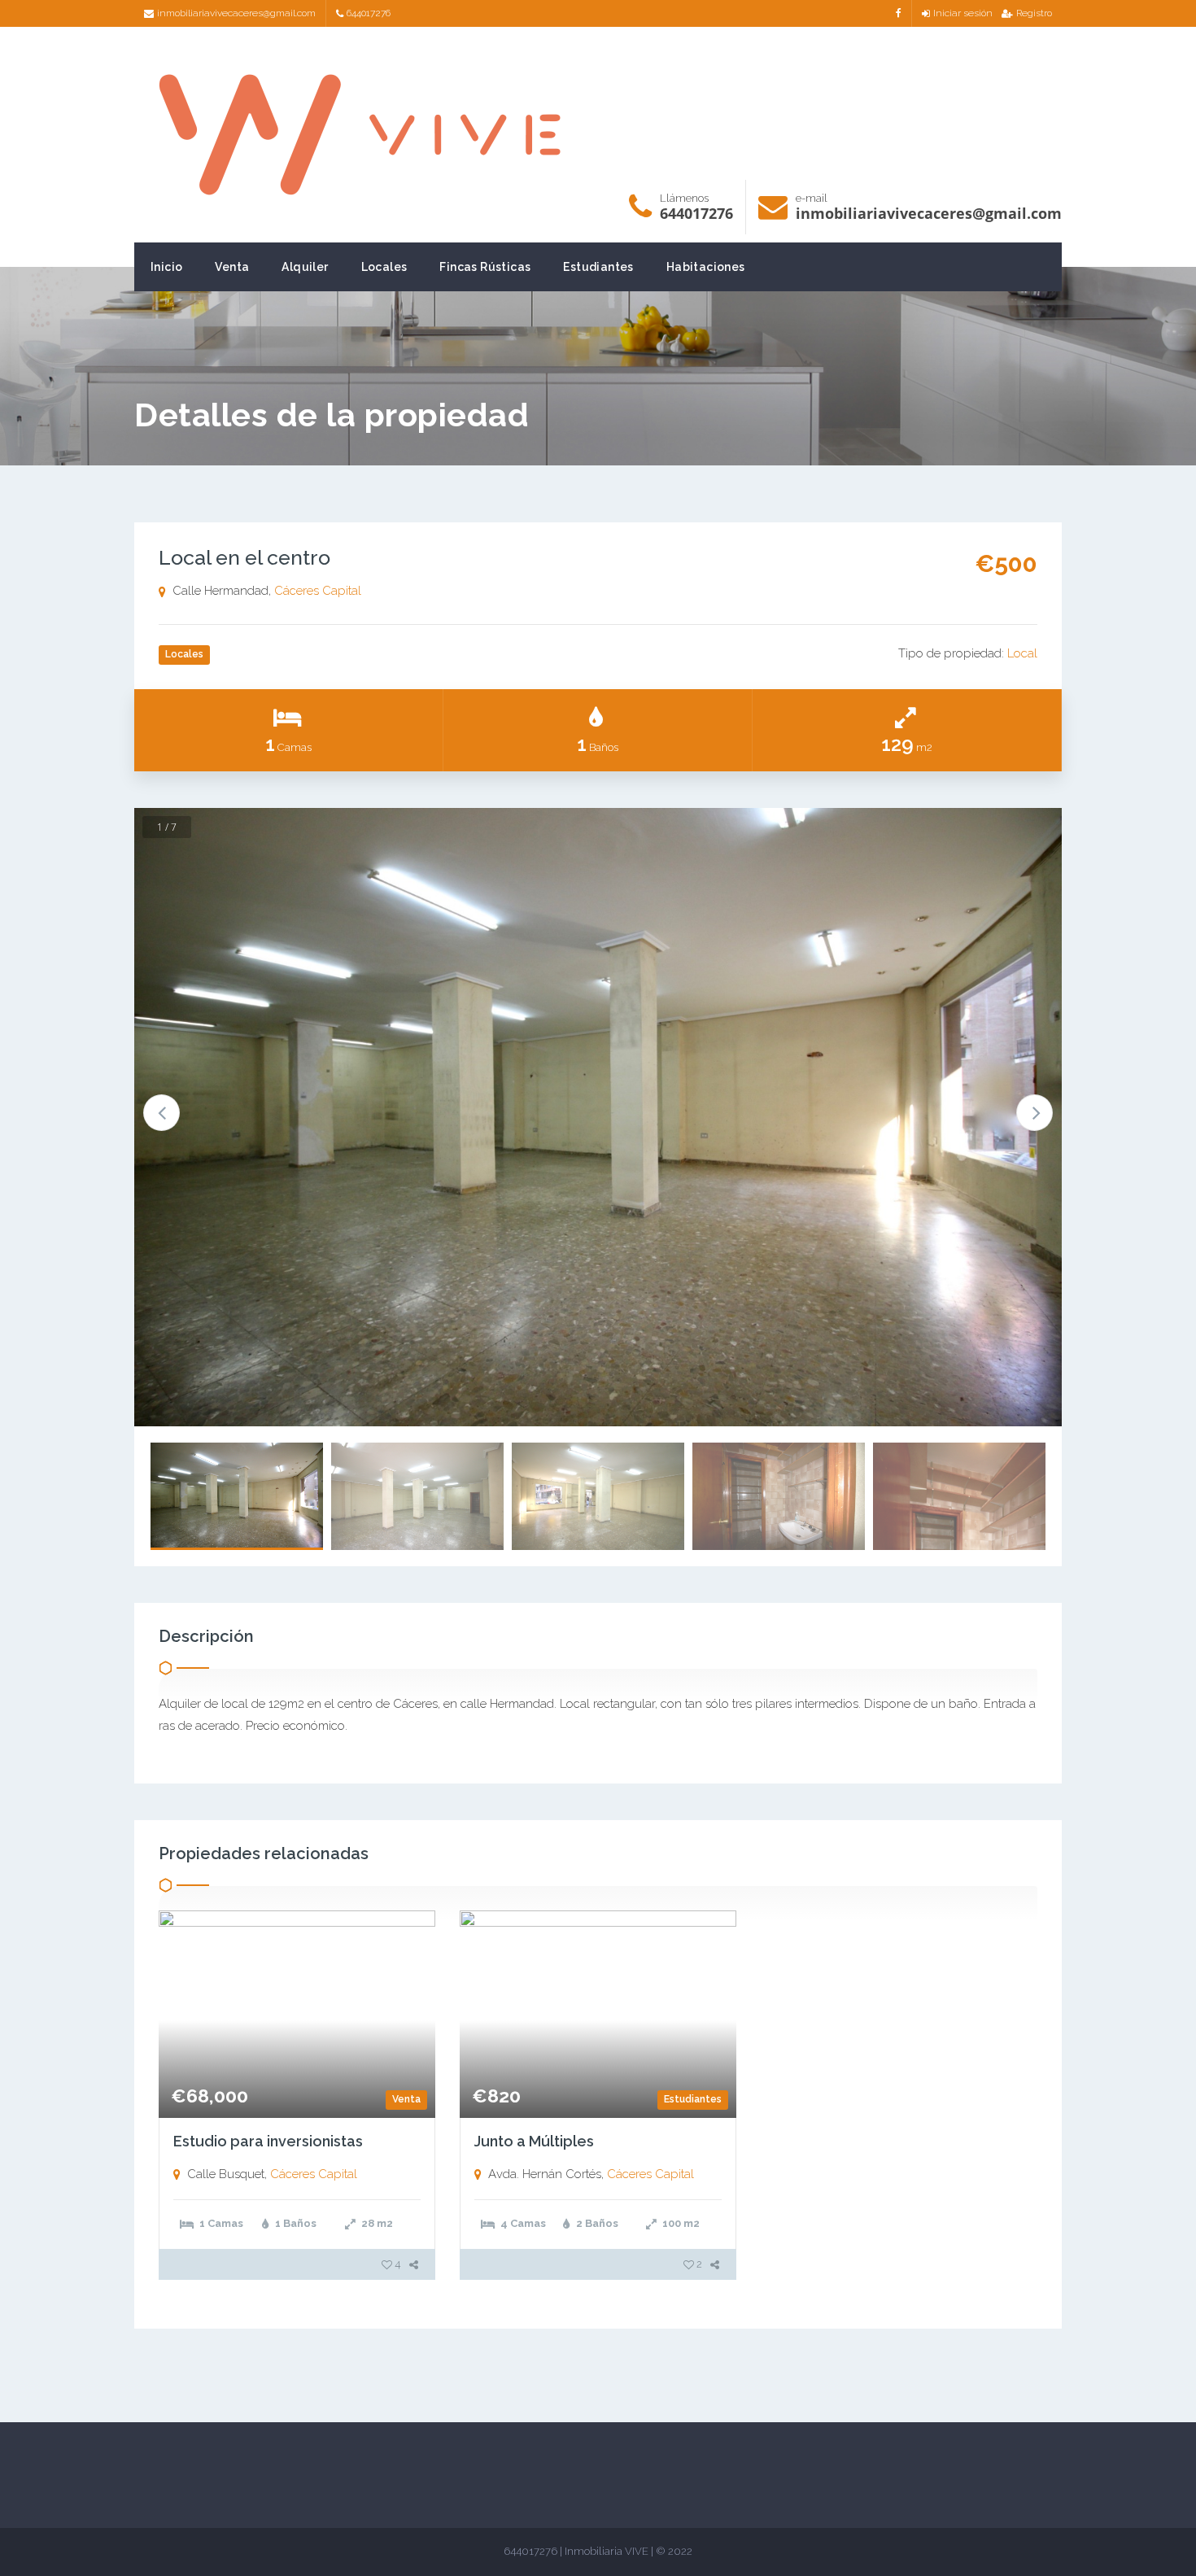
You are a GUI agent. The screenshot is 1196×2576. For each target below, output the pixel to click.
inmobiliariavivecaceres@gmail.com (236, 13)
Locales (384, 267)
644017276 (369, 13)
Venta (232, 267)
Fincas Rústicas (485, 267)
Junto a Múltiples (534, 2141)
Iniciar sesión (963, 13)
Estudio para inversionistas (268, 2141)
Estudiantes (598, 267)
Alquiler (305, 267)
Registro (1034, 13)
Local (1022, 653)
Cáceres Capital (318, 591)
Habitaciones (706, 267)
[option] (598, 1117)
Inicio (166, 267)
